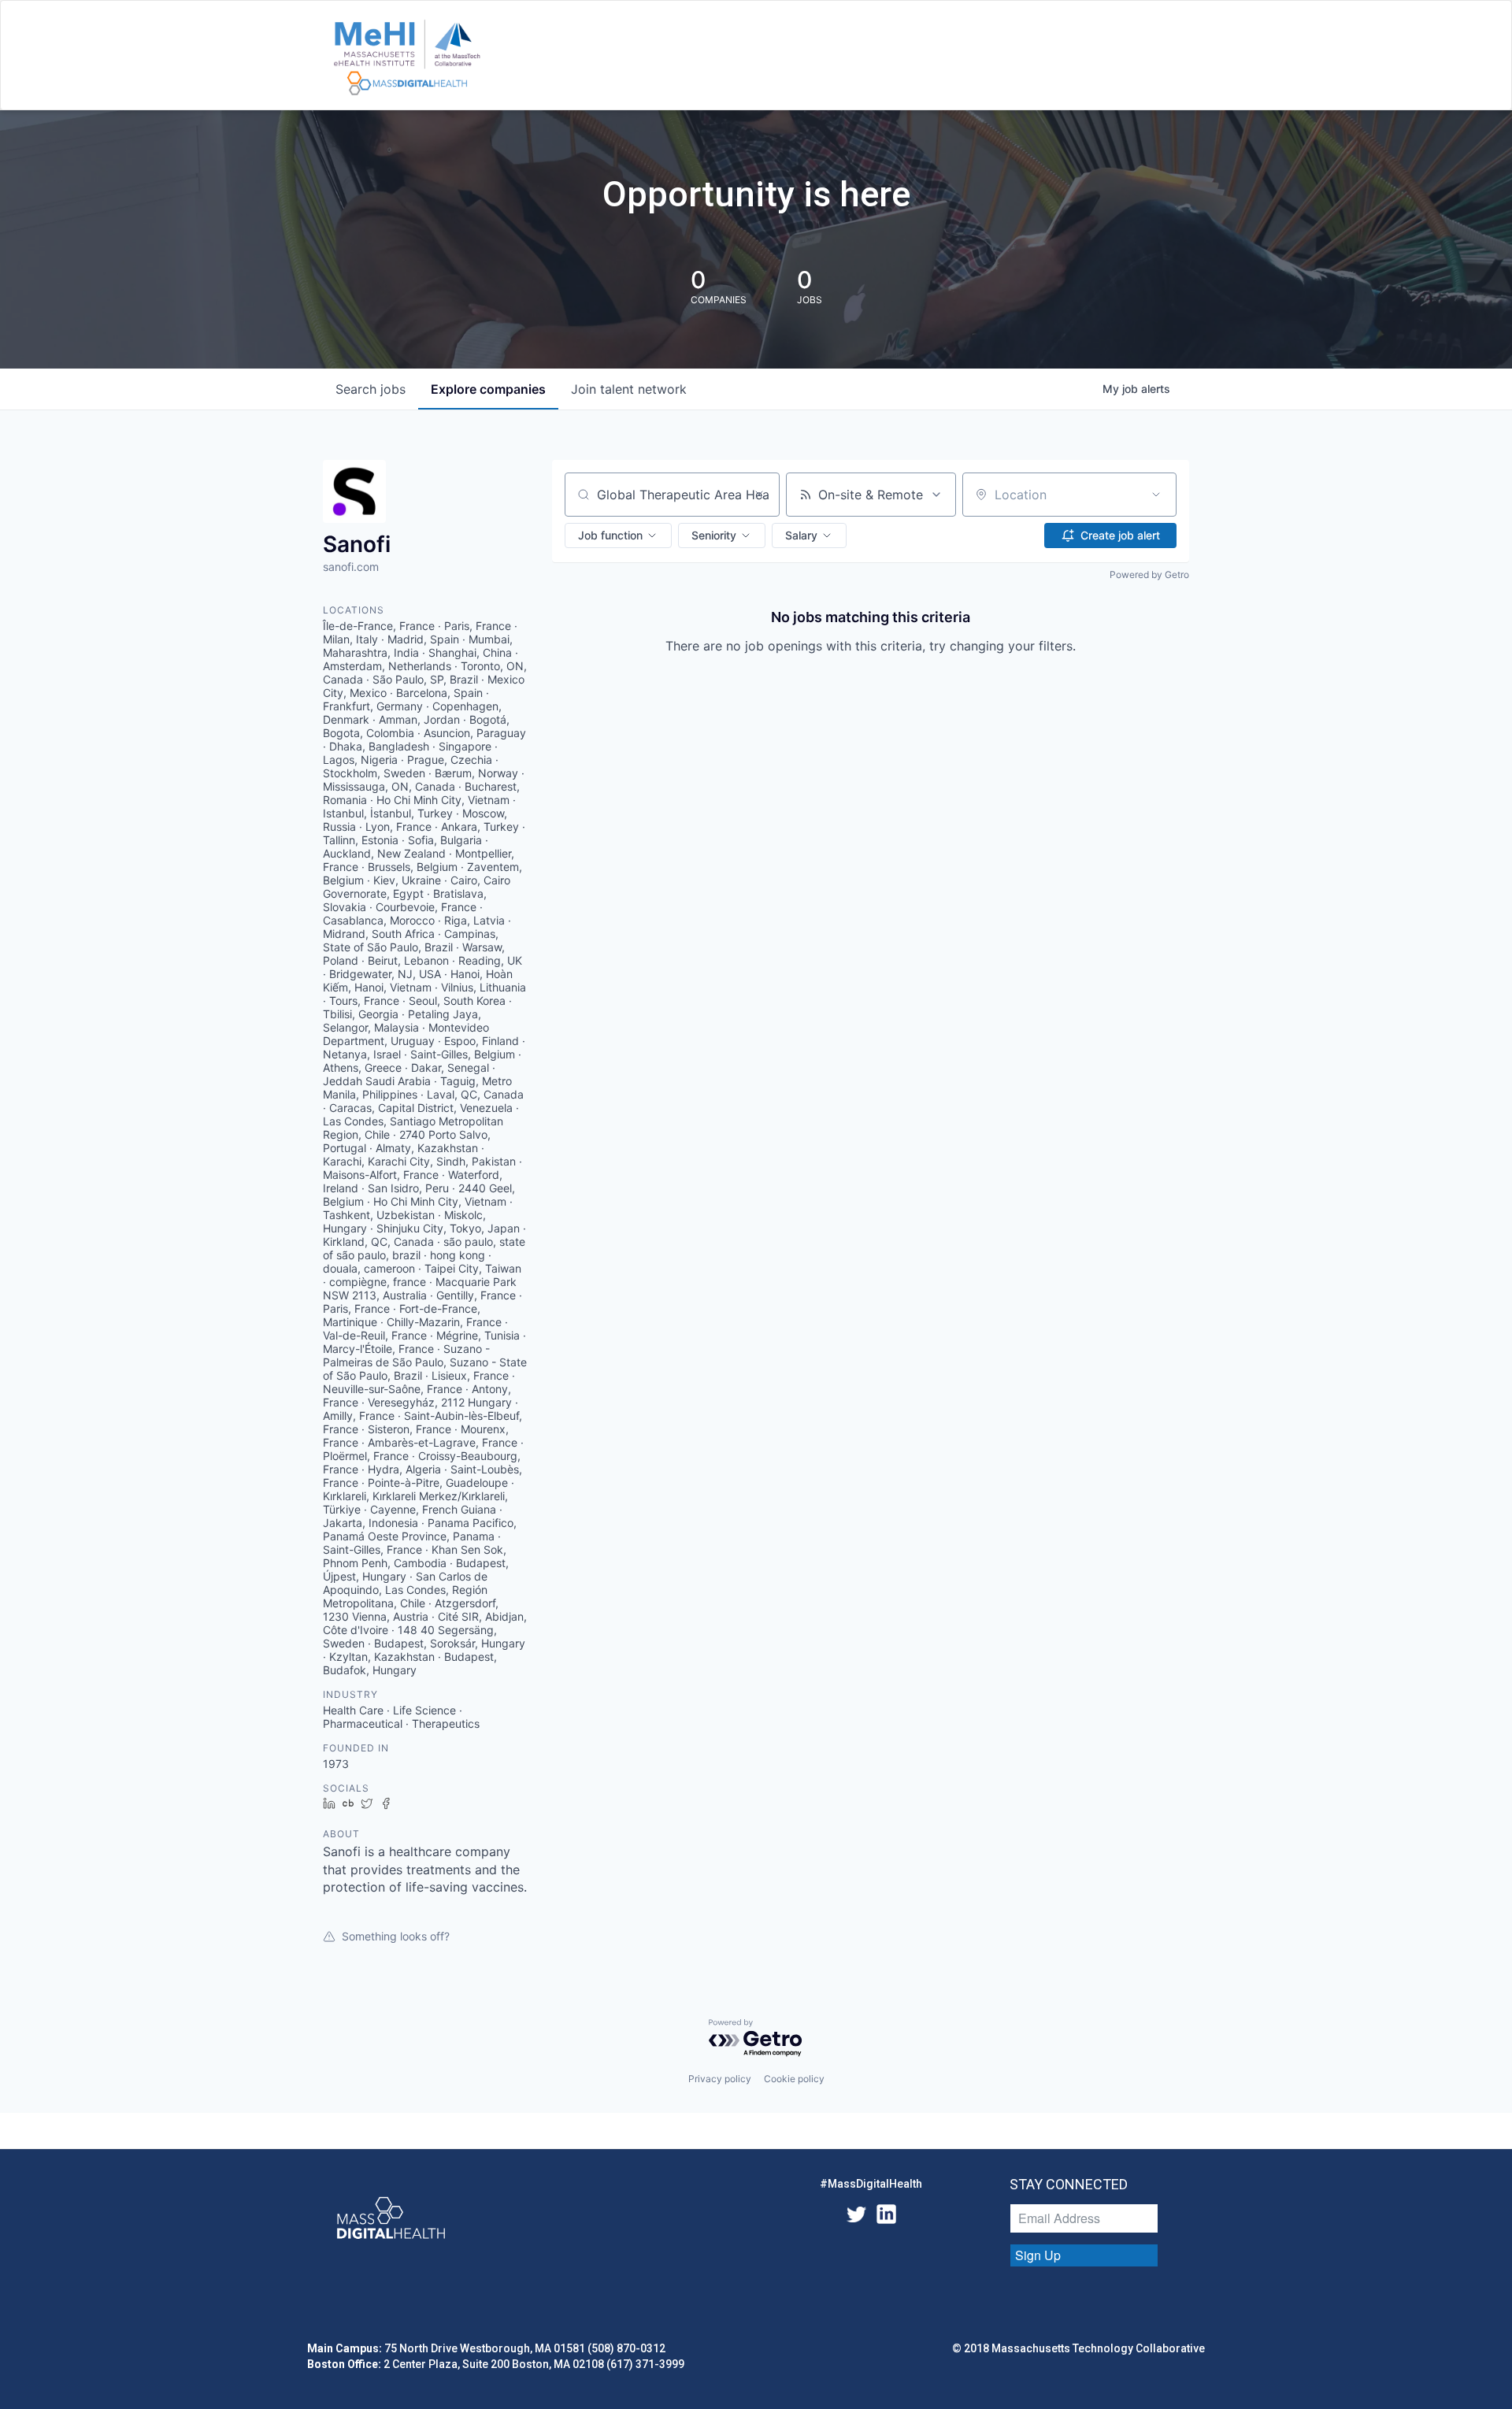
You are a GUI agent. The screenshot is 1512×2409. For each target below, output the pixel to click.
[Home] (407, 58)
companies (488, 389)
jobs (371, 389)
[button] (618, 536)
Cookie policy (794, 2079)
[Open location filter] (1156, 495)
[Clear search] (759, 495)
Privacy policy (720, 2079)
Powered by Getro (1149, 574)
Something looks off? (396, 1936)
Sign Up (1038, 2255)
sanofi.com (351, 567)
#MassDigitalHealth (871, 2184)
